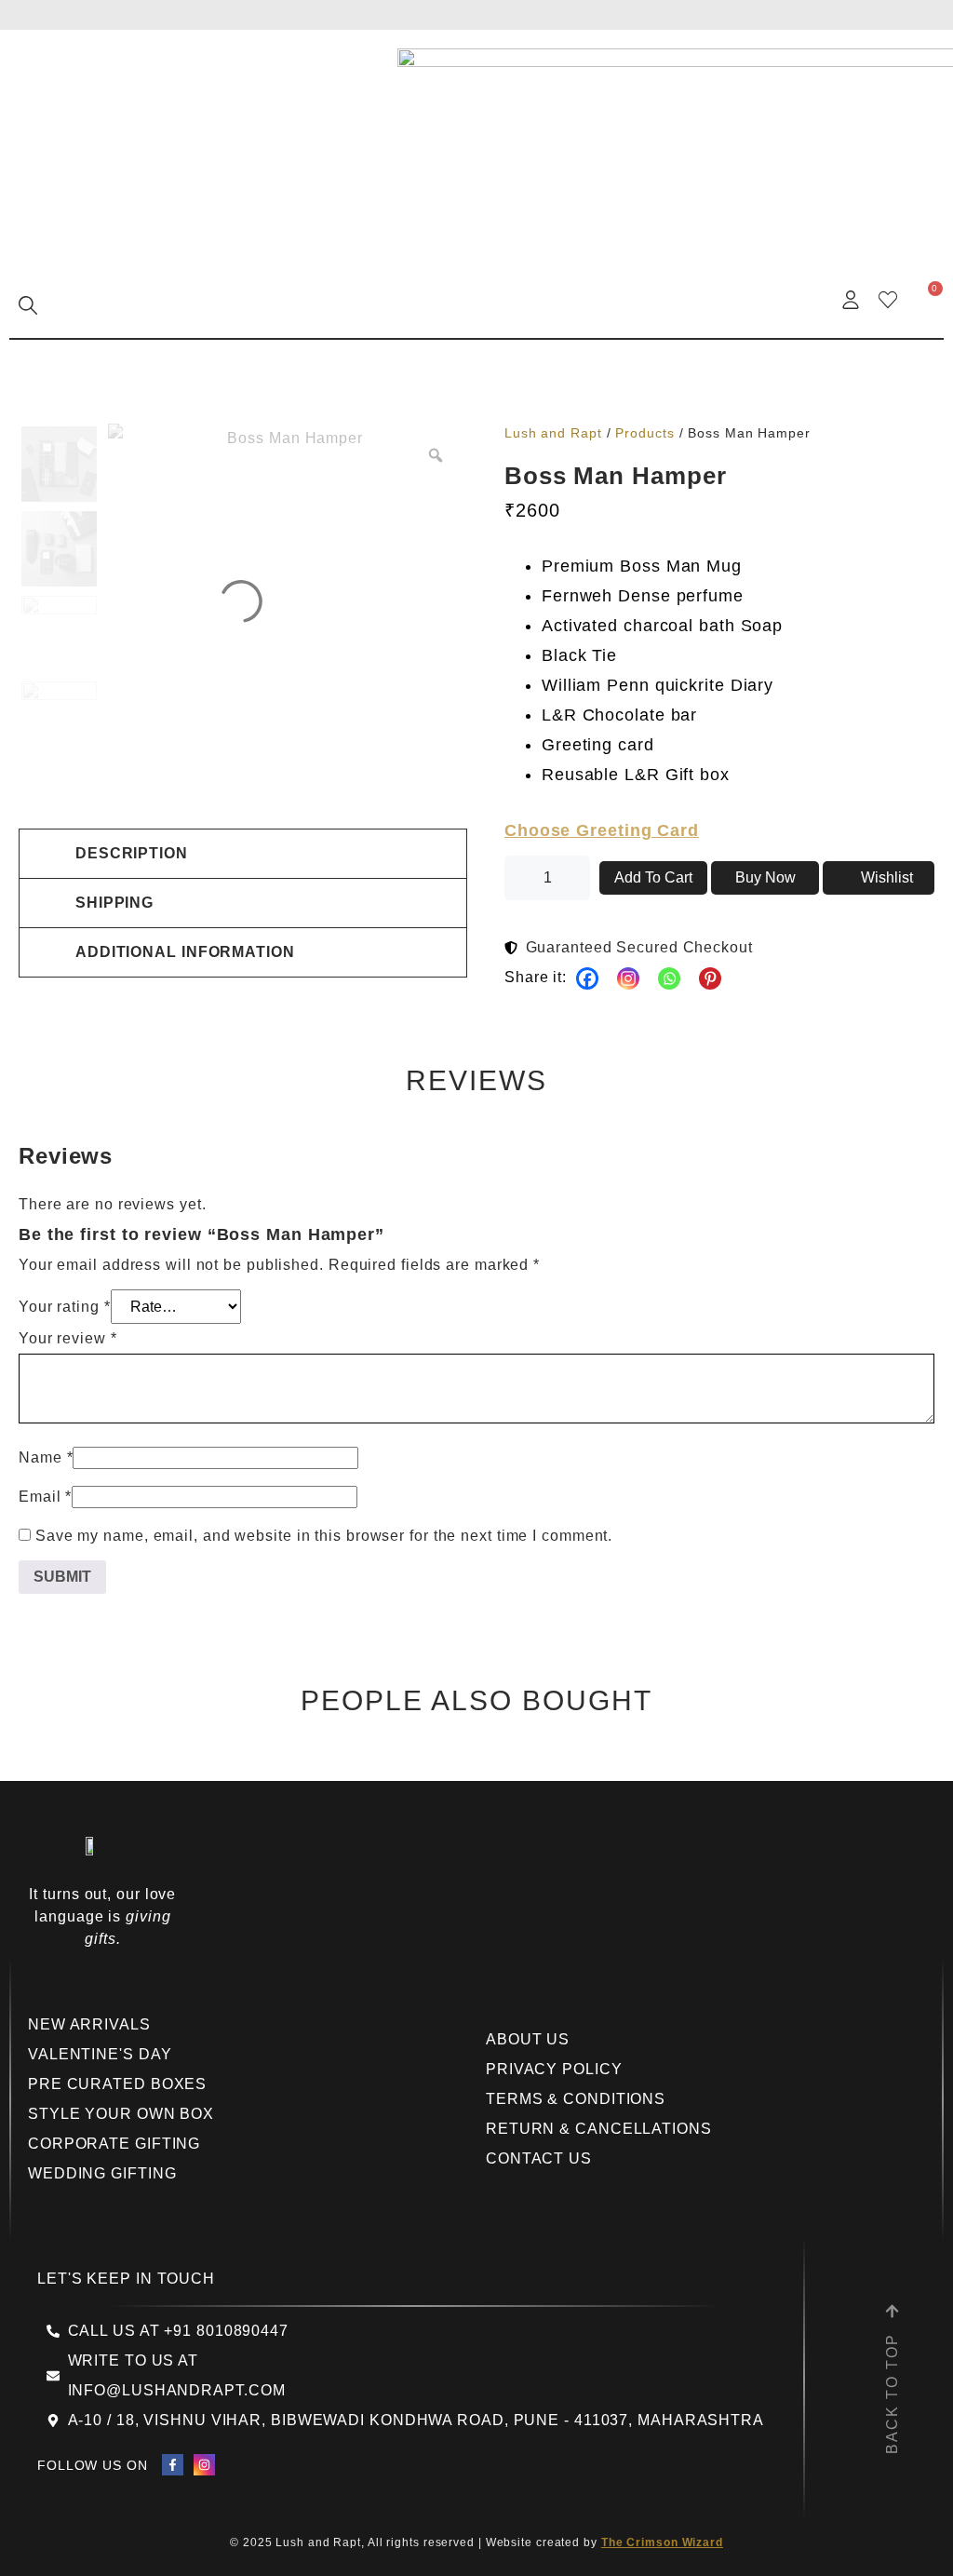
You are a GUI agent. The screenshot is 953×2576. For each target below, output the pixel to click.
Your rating (65, 1307)
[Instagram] (628, 978)
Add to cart (653, 877)
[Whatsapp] (669, 978)
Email (45, 1497)
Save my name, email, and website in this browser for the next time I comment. (324, 1536)
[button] (243, 854)
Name (46, 1457)
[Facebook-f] (173, 2465)
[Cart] (925, 299)
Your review (68, 1338)
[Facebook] (587, 978)
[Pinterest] (710, 978)
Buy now (765, 877)
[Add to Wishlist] (879, 878)
